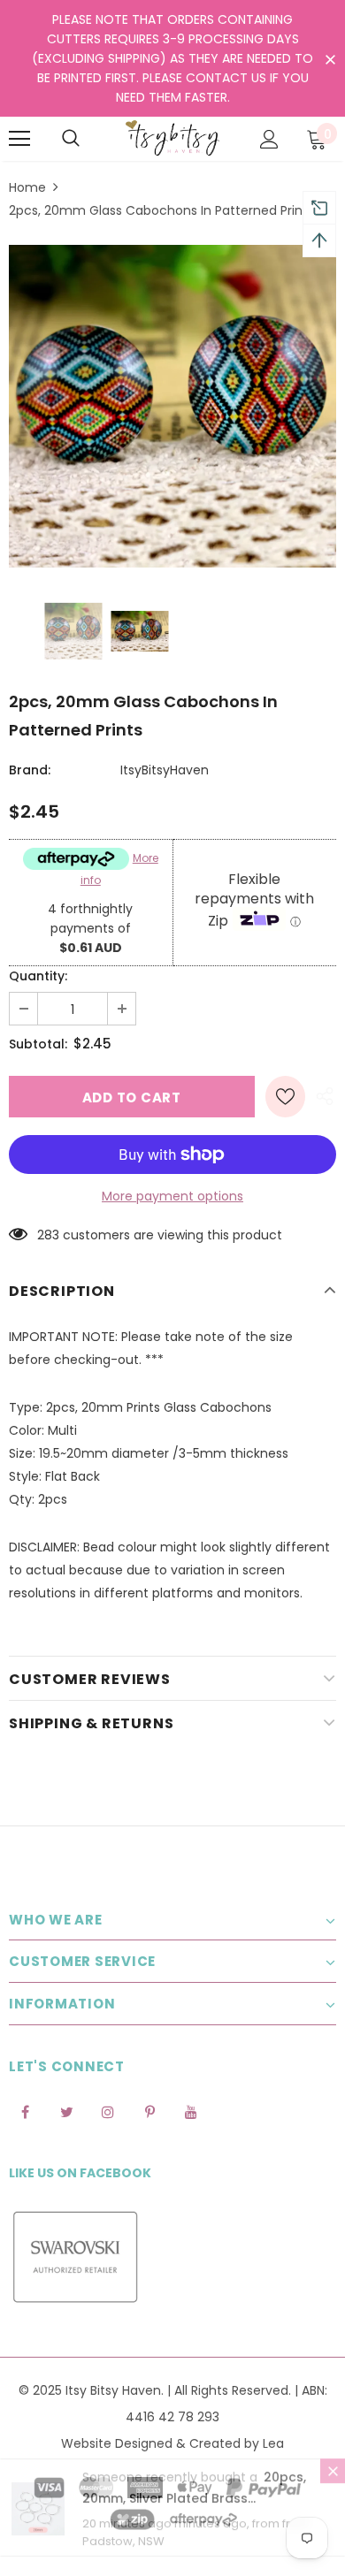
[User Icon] (269, 139)
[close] (330, 60)
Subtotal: (38, 1044)
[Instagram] (108, 2112)
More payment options (172, 1196)
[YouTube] (191, 2112)
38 (45, 1235)
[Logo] (172, 138)
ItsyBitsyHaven (165, 770)
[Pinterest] (149, 2112)
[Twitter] (66, 2112)
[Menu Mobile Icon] (19, 139)
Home (27, 187)
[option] (172, 406)
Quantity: (38, 976)
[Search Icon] (71, 139)
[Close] (333, 2488)
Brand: (30, 770)
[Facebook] (25, 2112)
